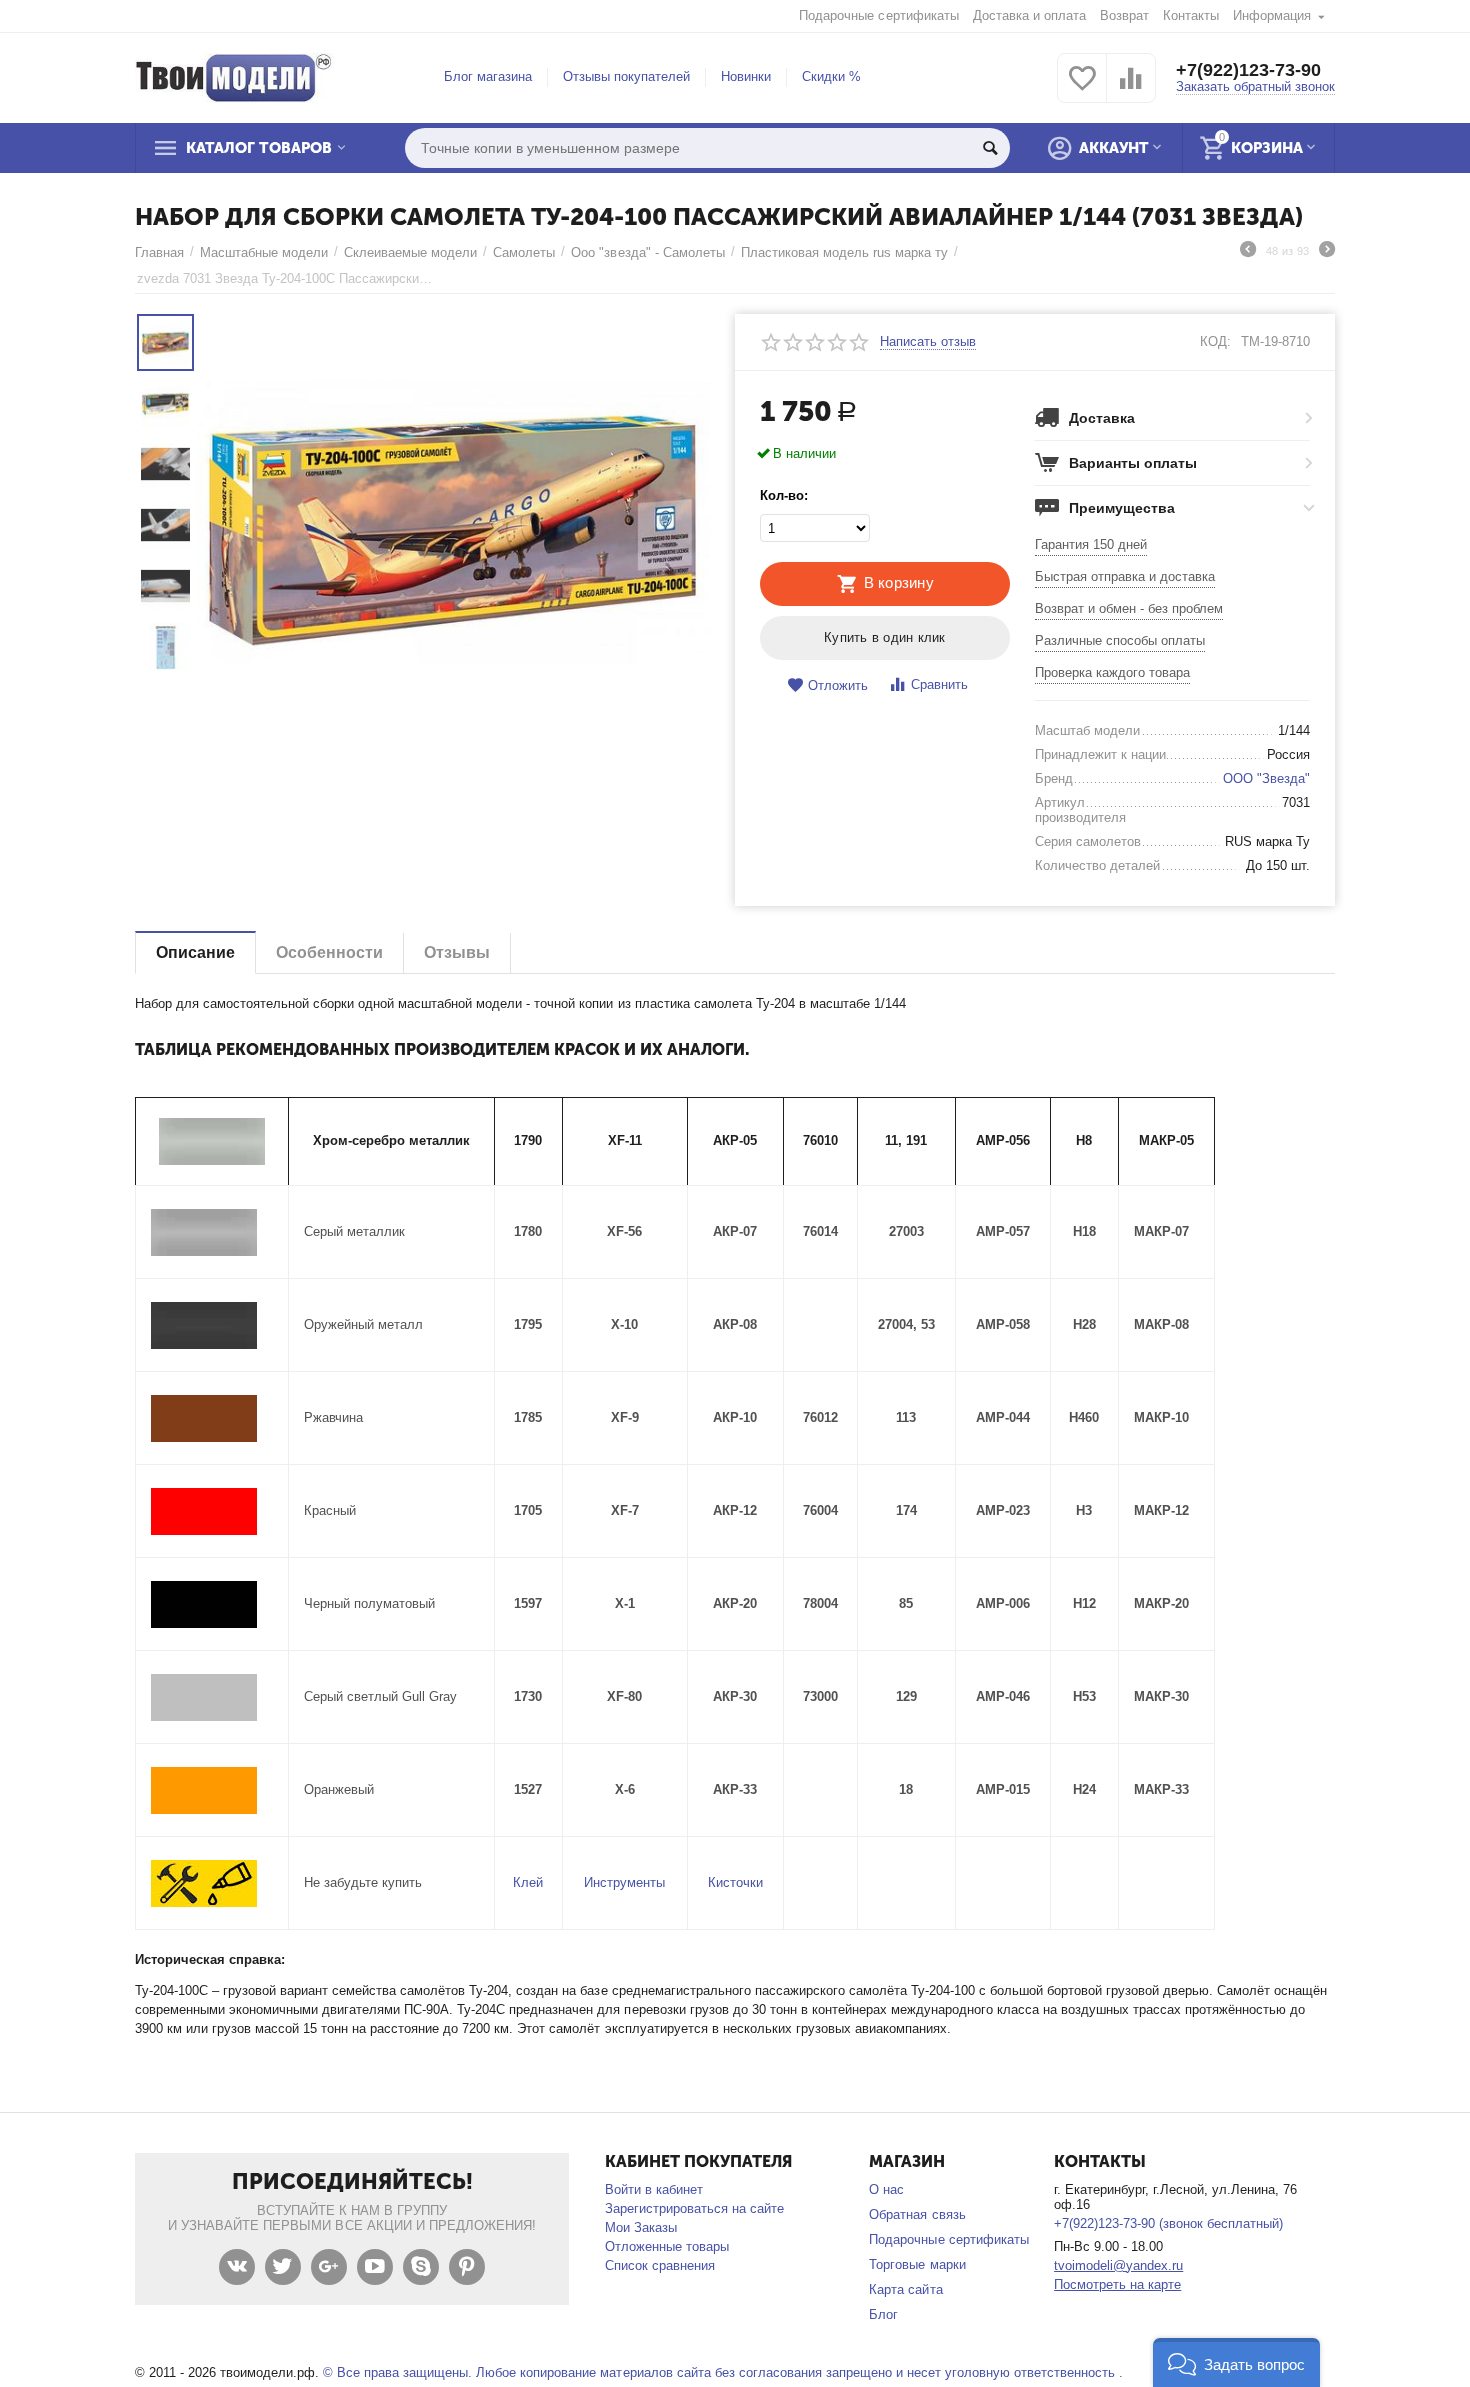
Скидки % (831, 76)
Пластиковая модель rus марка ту (844, 252)
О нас (886, 2189)
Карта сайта (905, 2289)
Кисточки (735, 1882)
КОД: (1215, 341)
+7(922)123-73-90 (1248, 70)
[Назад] (1248, 252)
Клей (528, 1882)
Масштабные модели (264, 252)
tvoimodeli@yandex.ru (1118, 2265)
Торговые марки (917, 2264)
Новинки (746, 76)
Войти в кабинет (654, 2189)
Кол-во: (784, 495)
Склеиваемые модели (410, 252)
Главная (159, 252)
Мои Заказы (641, 2227)
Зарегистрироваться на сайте (694, 2208)
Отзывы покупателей (626, 76)
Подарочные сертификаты (878, 15)
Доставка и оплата (1029, 15)
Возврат (1124, 15)
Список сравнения (660, 2265)
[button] (1236, 2362)
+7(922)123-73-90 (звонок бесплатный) (1168, 2223)
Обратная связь (917, 2214)
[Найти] (990, 148)
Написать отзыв (928, 342)
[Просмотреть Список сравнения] (1131, 89)
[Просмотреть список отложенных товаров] (1082, 89)
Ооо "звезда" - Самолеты (647, 252)
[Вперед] (1327, 252)
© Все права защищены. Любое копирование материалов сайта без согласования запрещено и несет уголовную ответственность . (723, 2372)
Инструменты (624, 1882)
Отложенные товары (667, 2246)
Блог (883, 2314)
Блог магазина (488, 76)
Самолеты (524, 252)
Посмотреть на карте (1117, 2284)
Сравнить (939, 684)
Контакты (1191, 15)
